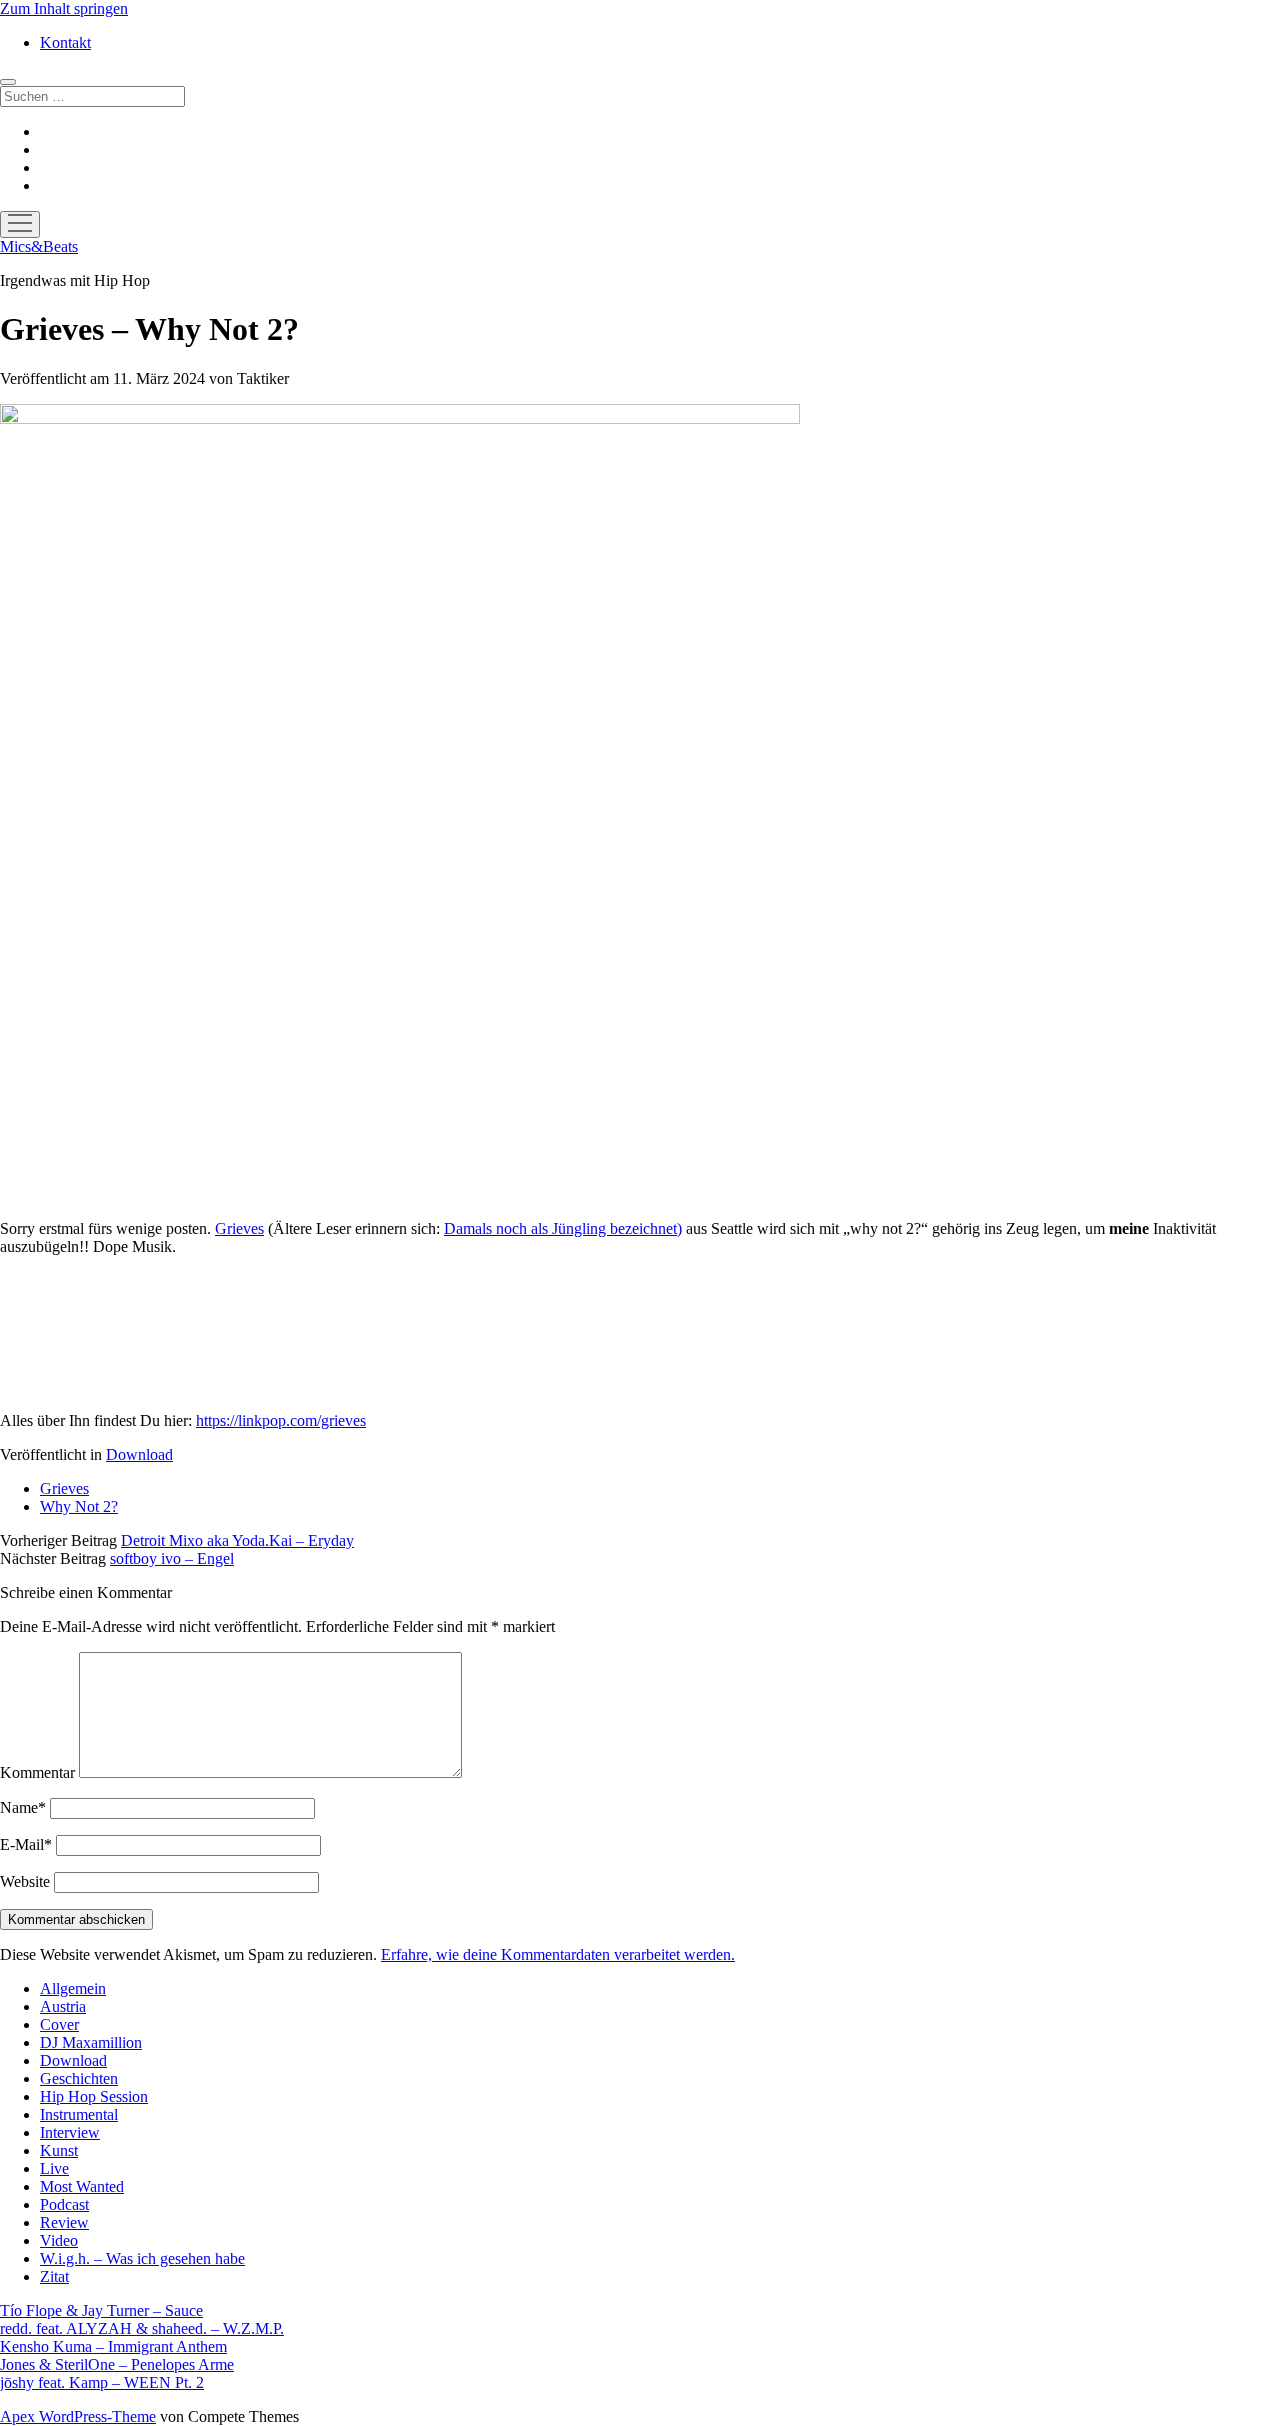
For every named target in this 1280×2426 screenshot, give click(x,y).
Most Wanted (82, 2186)
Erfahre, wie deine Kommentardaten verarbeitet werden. (558, 1954)
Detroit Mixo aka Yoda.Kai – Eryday (237, 1540)
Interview (70, 2132)
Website (25, 1881)
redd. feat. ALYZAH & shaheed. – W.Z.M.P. (142, 2328)
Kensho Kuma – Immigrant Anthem (113, 2346)
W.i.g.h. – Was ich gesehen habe (142, 2258)
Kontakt (65, 42)
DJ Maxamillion (91, 2042)
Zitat (54, 2276)
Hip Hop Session (94, 2096)
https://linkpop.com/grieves (281, 1420)
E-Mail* (26, 1844)
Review (64, 2222)
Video (59, 2240)
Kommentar (37, 1772)
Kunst (59, 2150)
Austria (63, 2006)
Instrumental (79, 2114)
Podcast (64, 2204)
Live (54, 2168)
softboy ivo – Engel (172, 1558)
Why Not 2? (79, 1506)
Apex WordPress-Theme (78, 2416)
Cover (59, 2024)
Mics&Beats (39, 246)
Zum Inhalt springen (64, 8)
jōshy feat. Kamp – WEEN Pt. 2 (102, 2382)
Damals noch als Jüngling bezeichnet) (563, 1228)
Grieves (239, 1228)
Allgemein (73, 1988)
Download (139, 1454)
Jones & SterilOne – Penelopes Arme (117, 2364)
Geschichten (79, 2078)
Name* (23, 1807)
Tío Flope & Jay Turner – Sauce (101, 2310)
